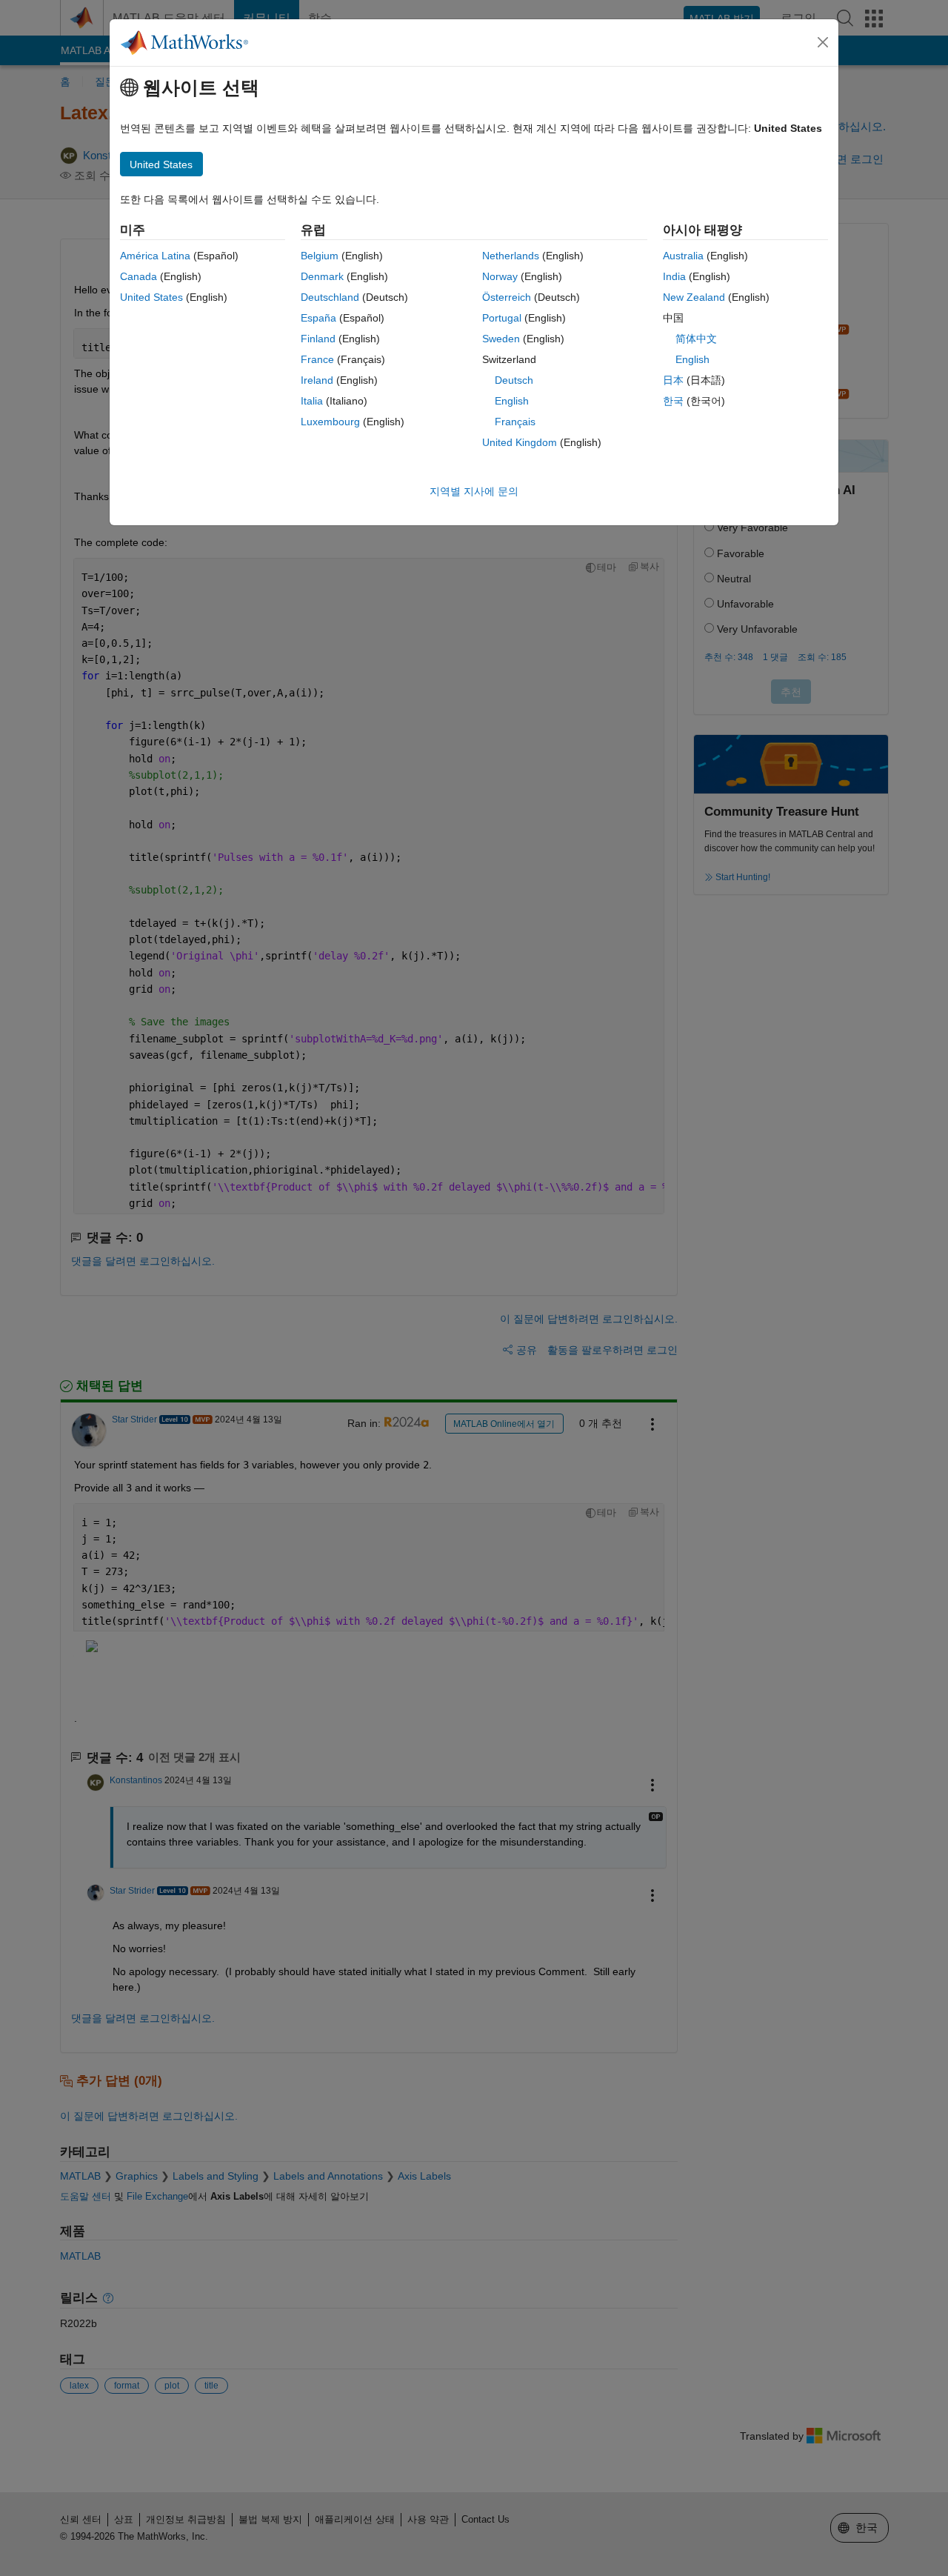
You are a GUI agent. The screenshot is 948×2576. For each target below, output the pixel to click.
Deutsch (514, 380)
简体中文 (696, 339)
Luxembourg (330, 422)
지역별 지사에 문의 (474, 491)
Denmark (322, 276)
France (317, 359)
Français (515, 422)
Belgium (320, 256)
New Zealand (694, 297)
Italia (312, 401)
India (674, 276)
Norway (500, 276)
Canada (138, 276)
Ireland (317, 380)
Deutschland (330, 297)
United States (151, 297)
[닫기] (823, 42)
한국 (673, 401)
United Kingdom (520, 442)
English (512, 401)
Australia (683, 256)
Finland (318, 339)
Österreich (507, 297)
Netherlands (511, 256)
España (318, 318)
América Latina (155, 256)
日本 (673, 380)
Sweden (501, 339)
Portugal (502, 318)
